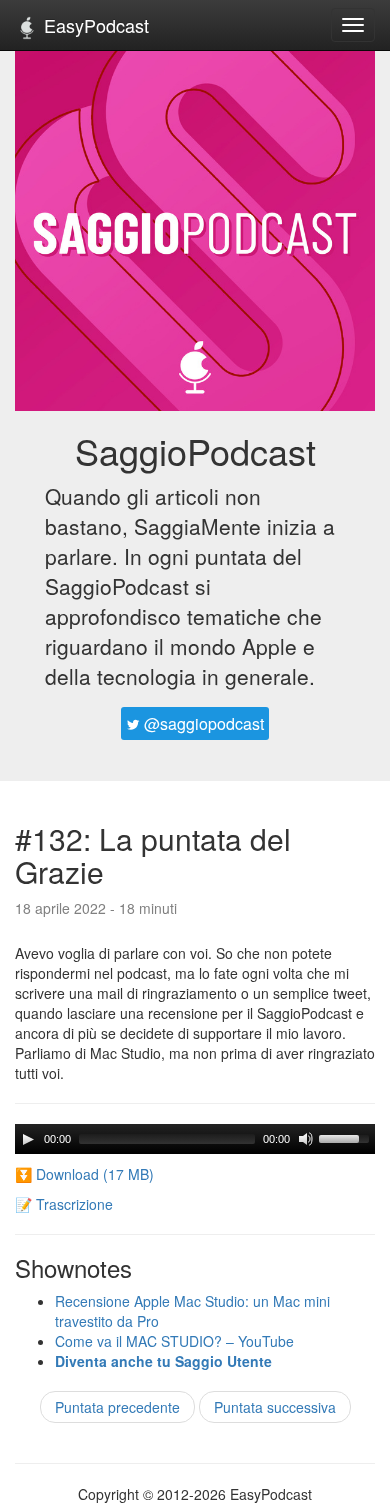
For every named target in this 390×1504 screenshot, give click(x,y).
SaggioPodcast (195, 450)
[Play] (28, 1139)
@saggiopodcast (202, 723)
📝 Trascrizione (64, 1204)
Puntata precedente (117, 1407)
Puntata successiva (275, 1407)
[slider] (347, 1137)
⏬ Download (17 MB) (84, 1174)
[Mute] (306, 1139)
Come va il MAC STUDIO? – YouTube (174, 1341)
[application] (195, 1139)
